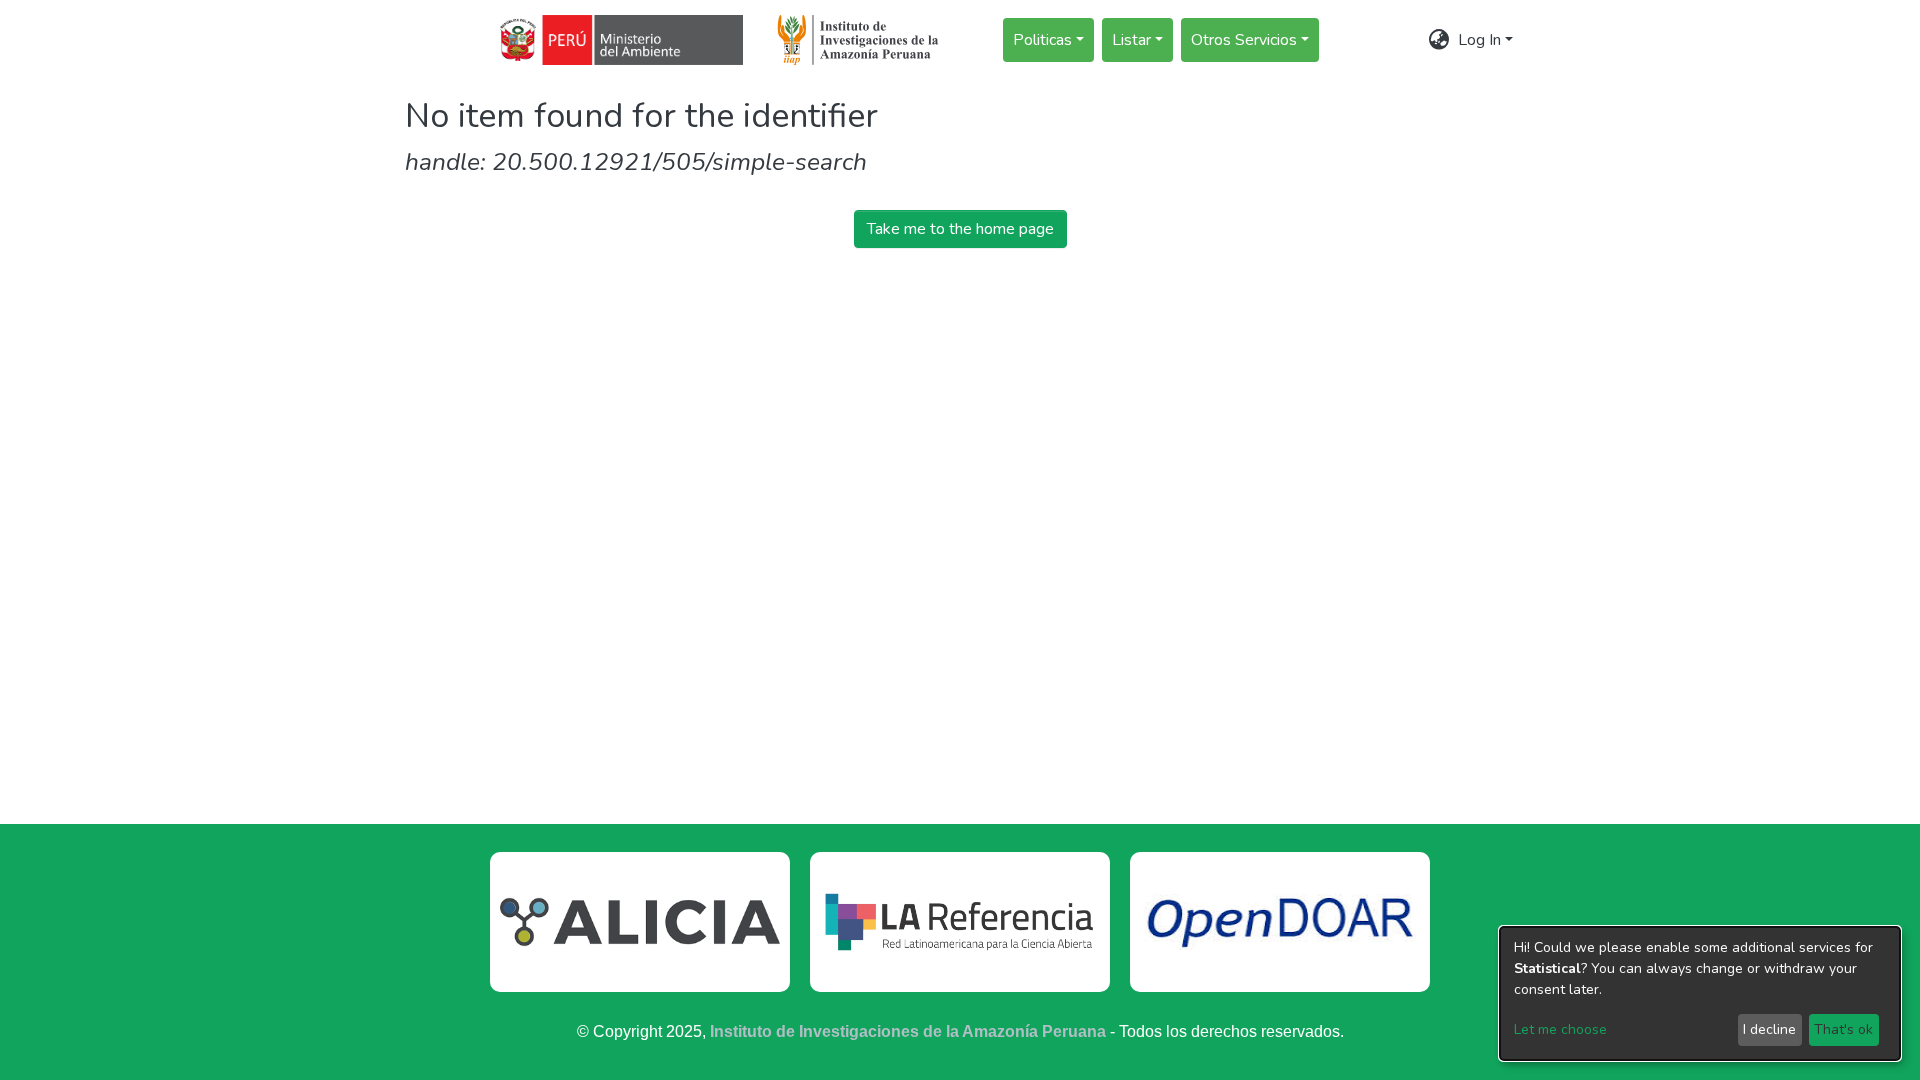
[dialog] (1700, 993)
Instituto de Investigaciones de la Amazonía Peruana (908, 1031)
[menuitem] (1439, 40)
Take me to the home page (960, 229)
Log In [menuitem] (1479, 40)
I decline (1769, 1029)
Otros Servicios (1244, 40)
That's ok (1843, 1029)
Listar (1131, 40)
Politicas (1042, 40)
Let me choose (1560, 1029)
